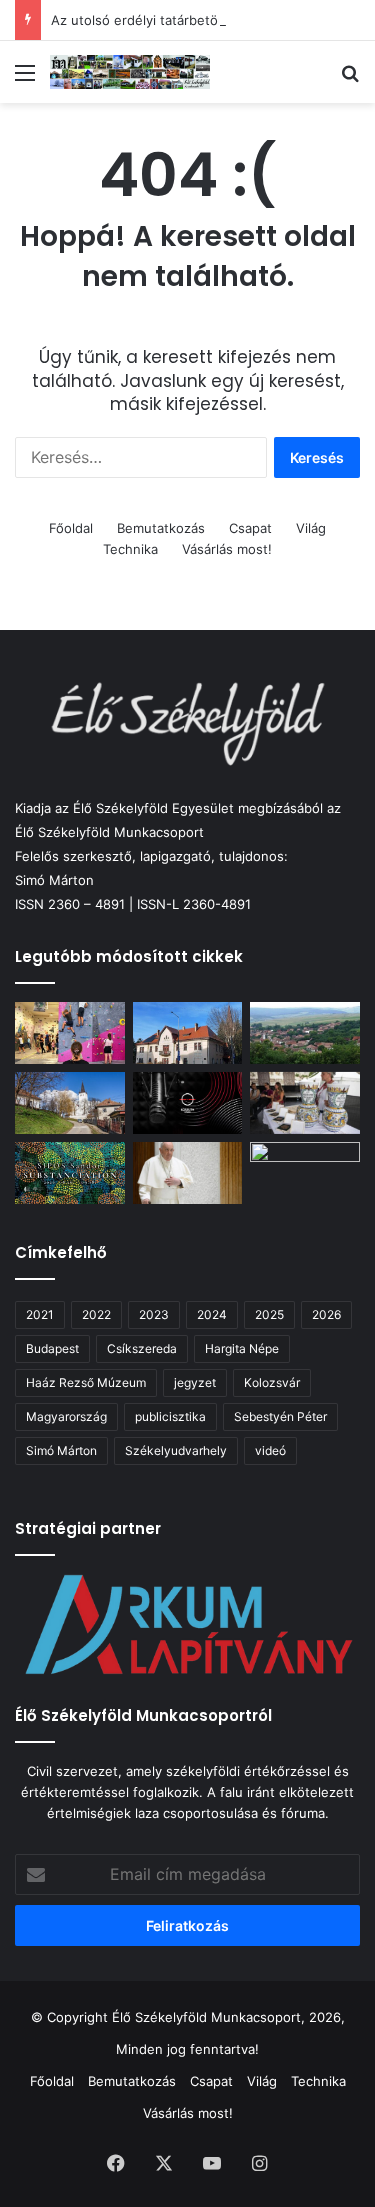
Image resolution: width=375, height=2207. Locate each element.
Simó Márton (61, 1450)
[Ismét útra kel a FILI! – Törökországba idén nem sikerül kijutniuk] (305, 1173)
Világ (311, 528)
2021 (40, 1314)
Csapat (250, 528)
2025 (269, 1314)
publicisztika (170, 1416)
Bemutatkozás (161, 528)
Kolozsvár (272, 1382)
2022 (96, 1314)
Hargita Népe (242, 1348)
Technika (130, 549)
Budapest (52, 1348)
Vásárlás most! (227, 549)
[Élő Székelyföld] (130, 72)
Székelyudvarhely (176, 1450)
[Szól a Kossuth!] (188, 1103)
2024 (212, 1314)
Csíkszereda (142, 1348)
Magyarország (66, 1416)
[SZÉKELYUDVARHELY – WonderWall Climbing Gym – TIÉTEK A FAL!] (70, 1033)
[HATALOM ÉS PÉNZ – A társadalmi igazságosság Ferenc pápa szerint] (188, 1173)
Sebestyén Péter (280, 1416)
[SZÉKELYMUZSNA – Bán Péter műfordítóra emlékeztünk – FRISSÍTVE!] (305, 1033)
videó (270, 1450)
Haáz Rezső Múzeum (86, 1382)
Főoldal (71, 528)
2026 (326, 1314)
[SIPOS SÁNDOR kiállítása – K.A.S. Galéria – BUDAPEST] (70, 1173)
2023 (154, 1314)
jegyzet (195, 1382)
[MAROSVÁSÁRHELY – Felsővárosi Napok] (188, 1033)
